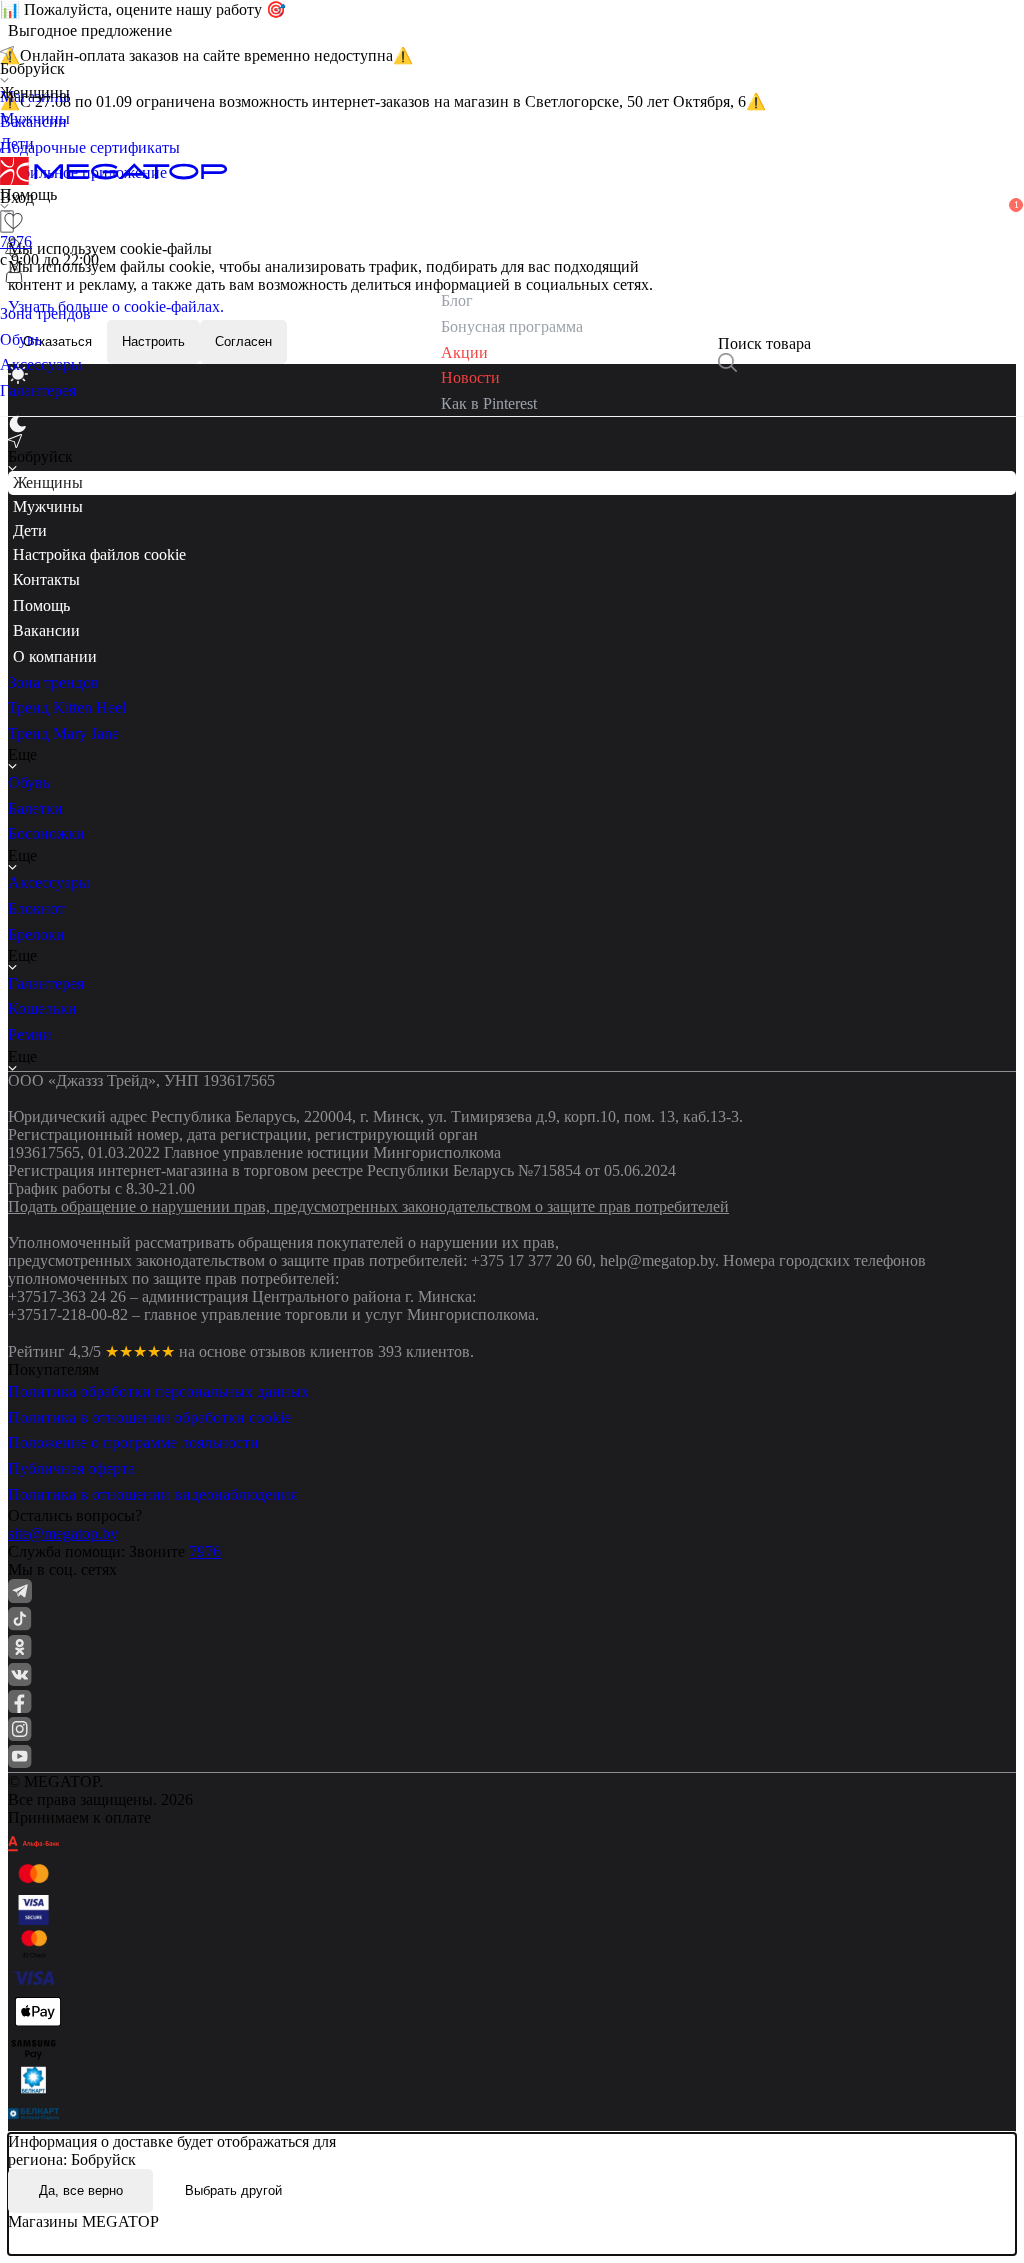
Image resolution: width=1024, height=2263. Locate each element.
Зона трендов (53, 682)
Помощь (41, 605)
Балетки (35, 808)
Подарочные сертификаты (90, 147)
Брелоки (36, 934)
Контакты (46, 579)
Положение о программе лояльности (133, 1442)
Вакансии (46, 630)
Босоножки (46, 833)
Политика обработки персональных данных (158, 1391)
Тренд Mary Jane (63, 733)
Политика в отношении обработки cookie (149, 1417)
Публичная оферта (71, 1468)
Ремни (30, 1034)
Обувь (29, 782)
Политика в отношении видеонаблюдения (152, 1494)
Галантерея (46, 983)
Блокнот (36, 908)
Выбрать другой (233, 2190)
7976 (205, 1551)
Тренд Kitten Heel (67, 707)
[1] (13, 247)
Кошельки (42, 1008)
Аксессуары (49, 882)
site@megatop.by (63, 1533)
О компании (55, 656)
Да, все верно (81, 2190)
